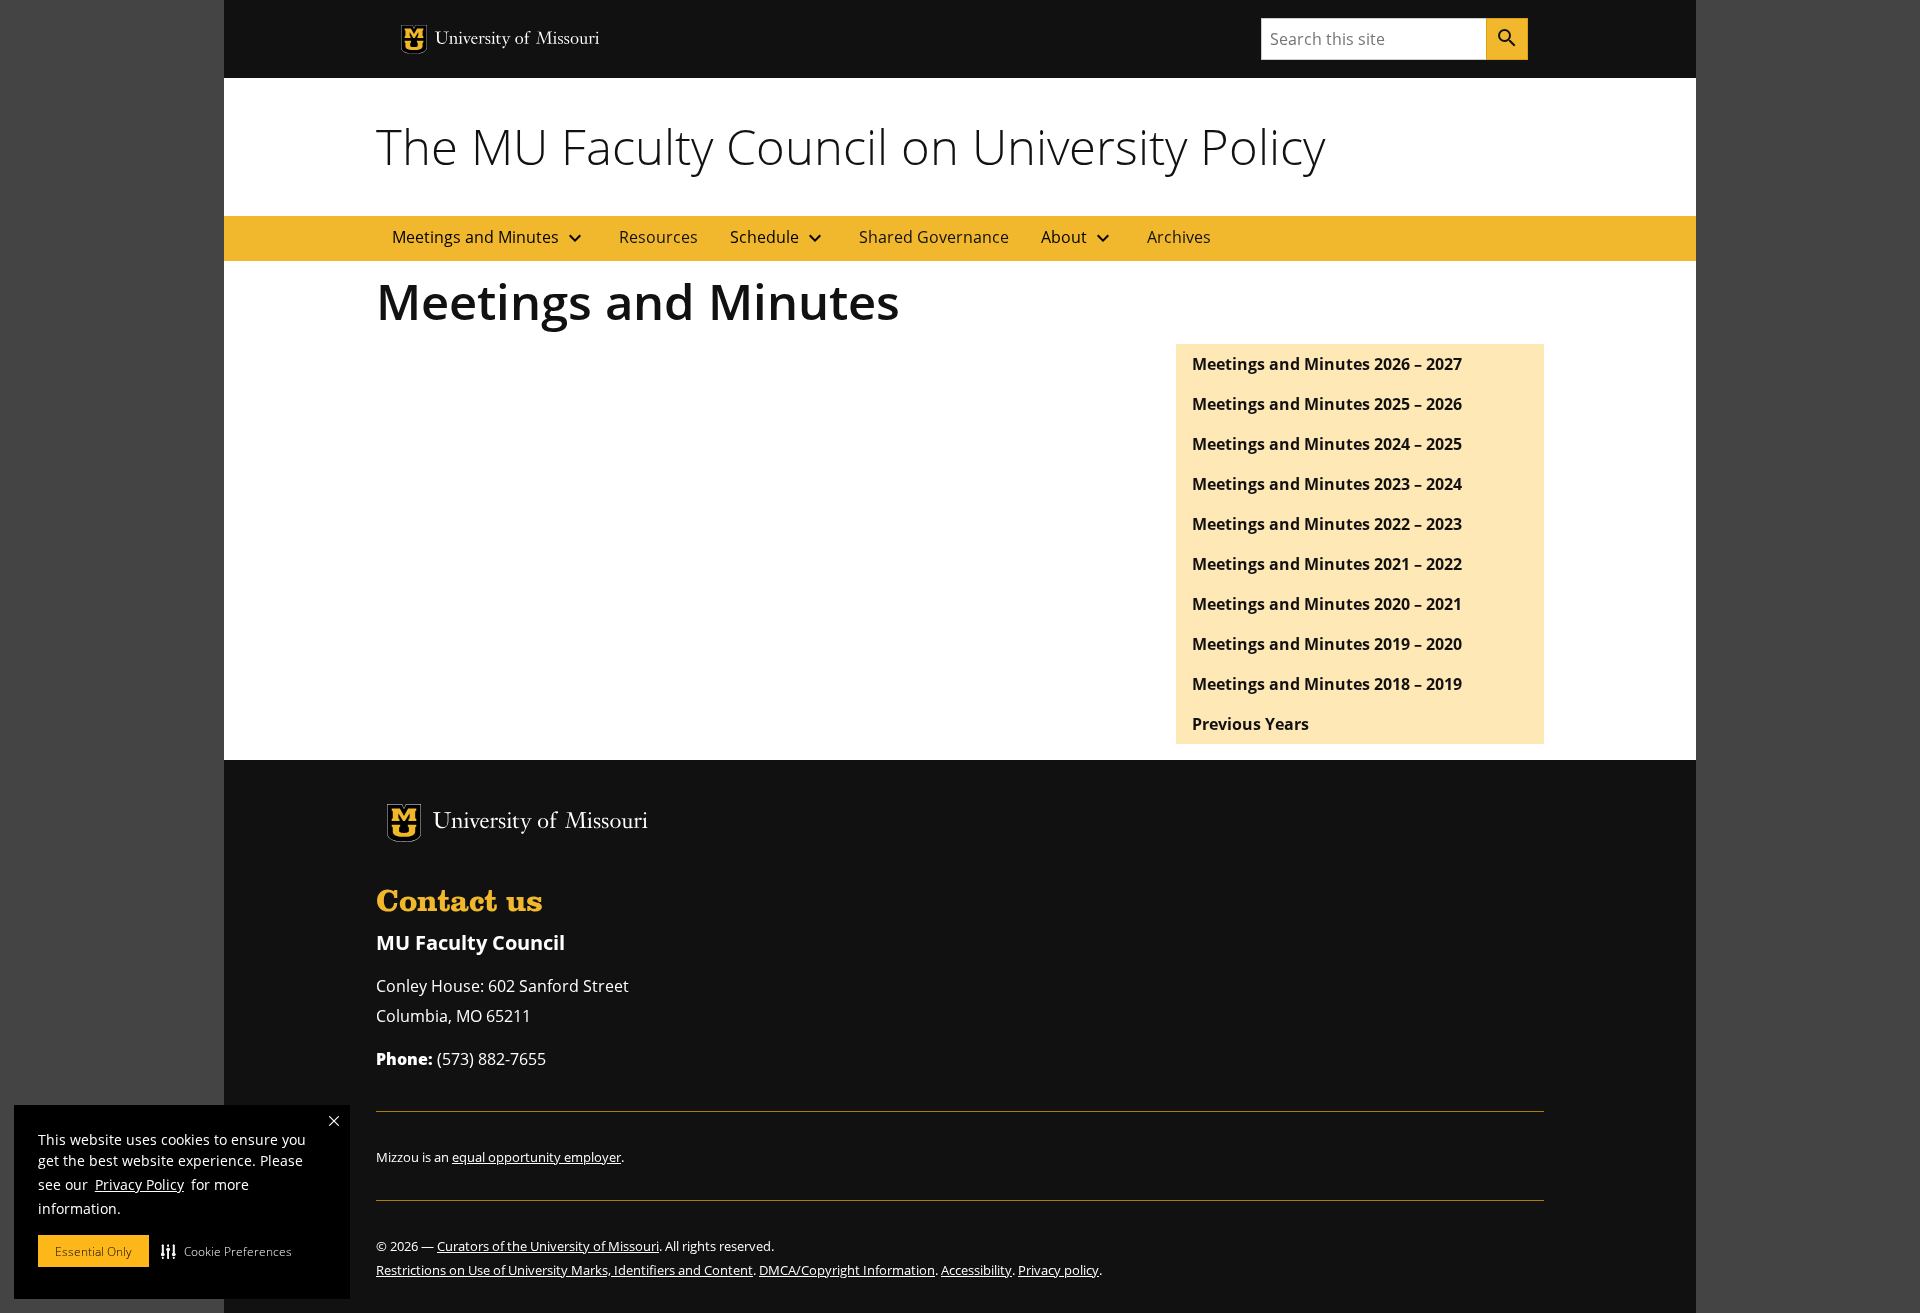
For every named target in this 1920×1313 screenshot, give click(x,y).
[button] (226, 1251)
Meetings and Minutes (489, 238)
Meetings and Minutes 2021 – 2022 (1327, 564)
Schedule (778, 238)
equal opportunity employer (536, 1157)
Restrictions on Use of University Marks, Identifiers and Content (564, 1270)
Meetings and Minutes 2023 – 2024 (1327, 484)
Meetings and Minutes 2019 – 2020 (1327, 644)
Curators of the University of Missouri (548, 1246)
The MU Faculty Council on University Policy (850, 146)
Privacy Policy (139, 1184)
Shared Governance (934, 237)
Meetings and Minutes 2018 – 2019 (1327, 684)
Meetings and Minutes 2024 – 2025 (1327, 444)
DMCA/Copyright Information (847, 1270)
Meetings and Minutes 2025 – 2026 (1327, 404)
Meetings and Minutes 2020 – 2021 (1327, 604)
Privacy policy (1058, 1270)
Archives (1179, 237)
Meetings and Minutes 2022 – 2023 (1327, 524)
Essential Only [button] (93, 1251)
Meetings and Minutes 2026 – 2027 (1327, 364)
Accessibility (976, 1270)
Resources (658, 237)
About (1078, 238)
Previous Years (1250, 724)
